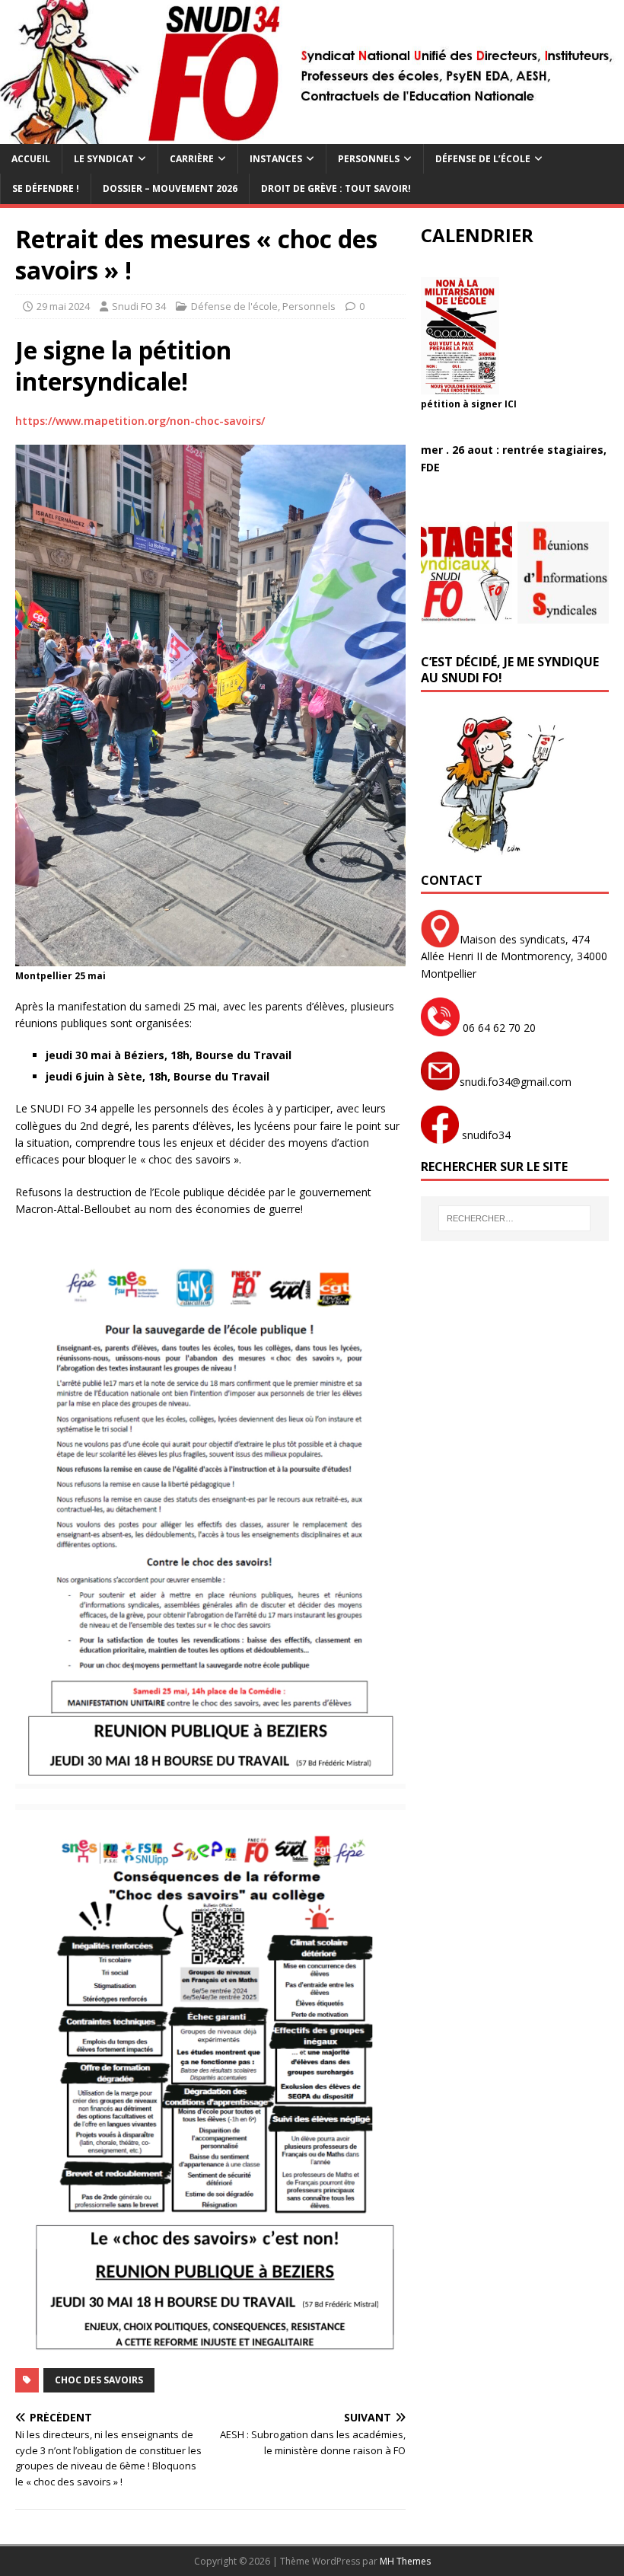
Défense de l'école (234, 306)
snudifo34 (485, 1135)
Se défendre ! (46, 188)
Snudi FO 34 (139, 306)
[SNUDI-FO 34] (312, 135)
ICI (511, 404)
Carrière (192, 159)
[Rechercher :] (514, 1218)
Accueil (31, 159)
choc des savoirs (99, 2380)
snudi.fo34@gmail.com (516, 1082)
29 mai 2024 (63, 306)
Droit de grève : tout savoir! (336, 188)
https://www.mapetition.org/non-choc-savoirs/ (140, 421)
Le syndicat (104, 159)
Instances (276, 159)
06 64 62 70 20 (498, 1028)
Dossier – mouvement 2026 (170, 188)
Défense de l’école (483, 159)
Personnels (369, 159)
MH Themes (405, 2561)
